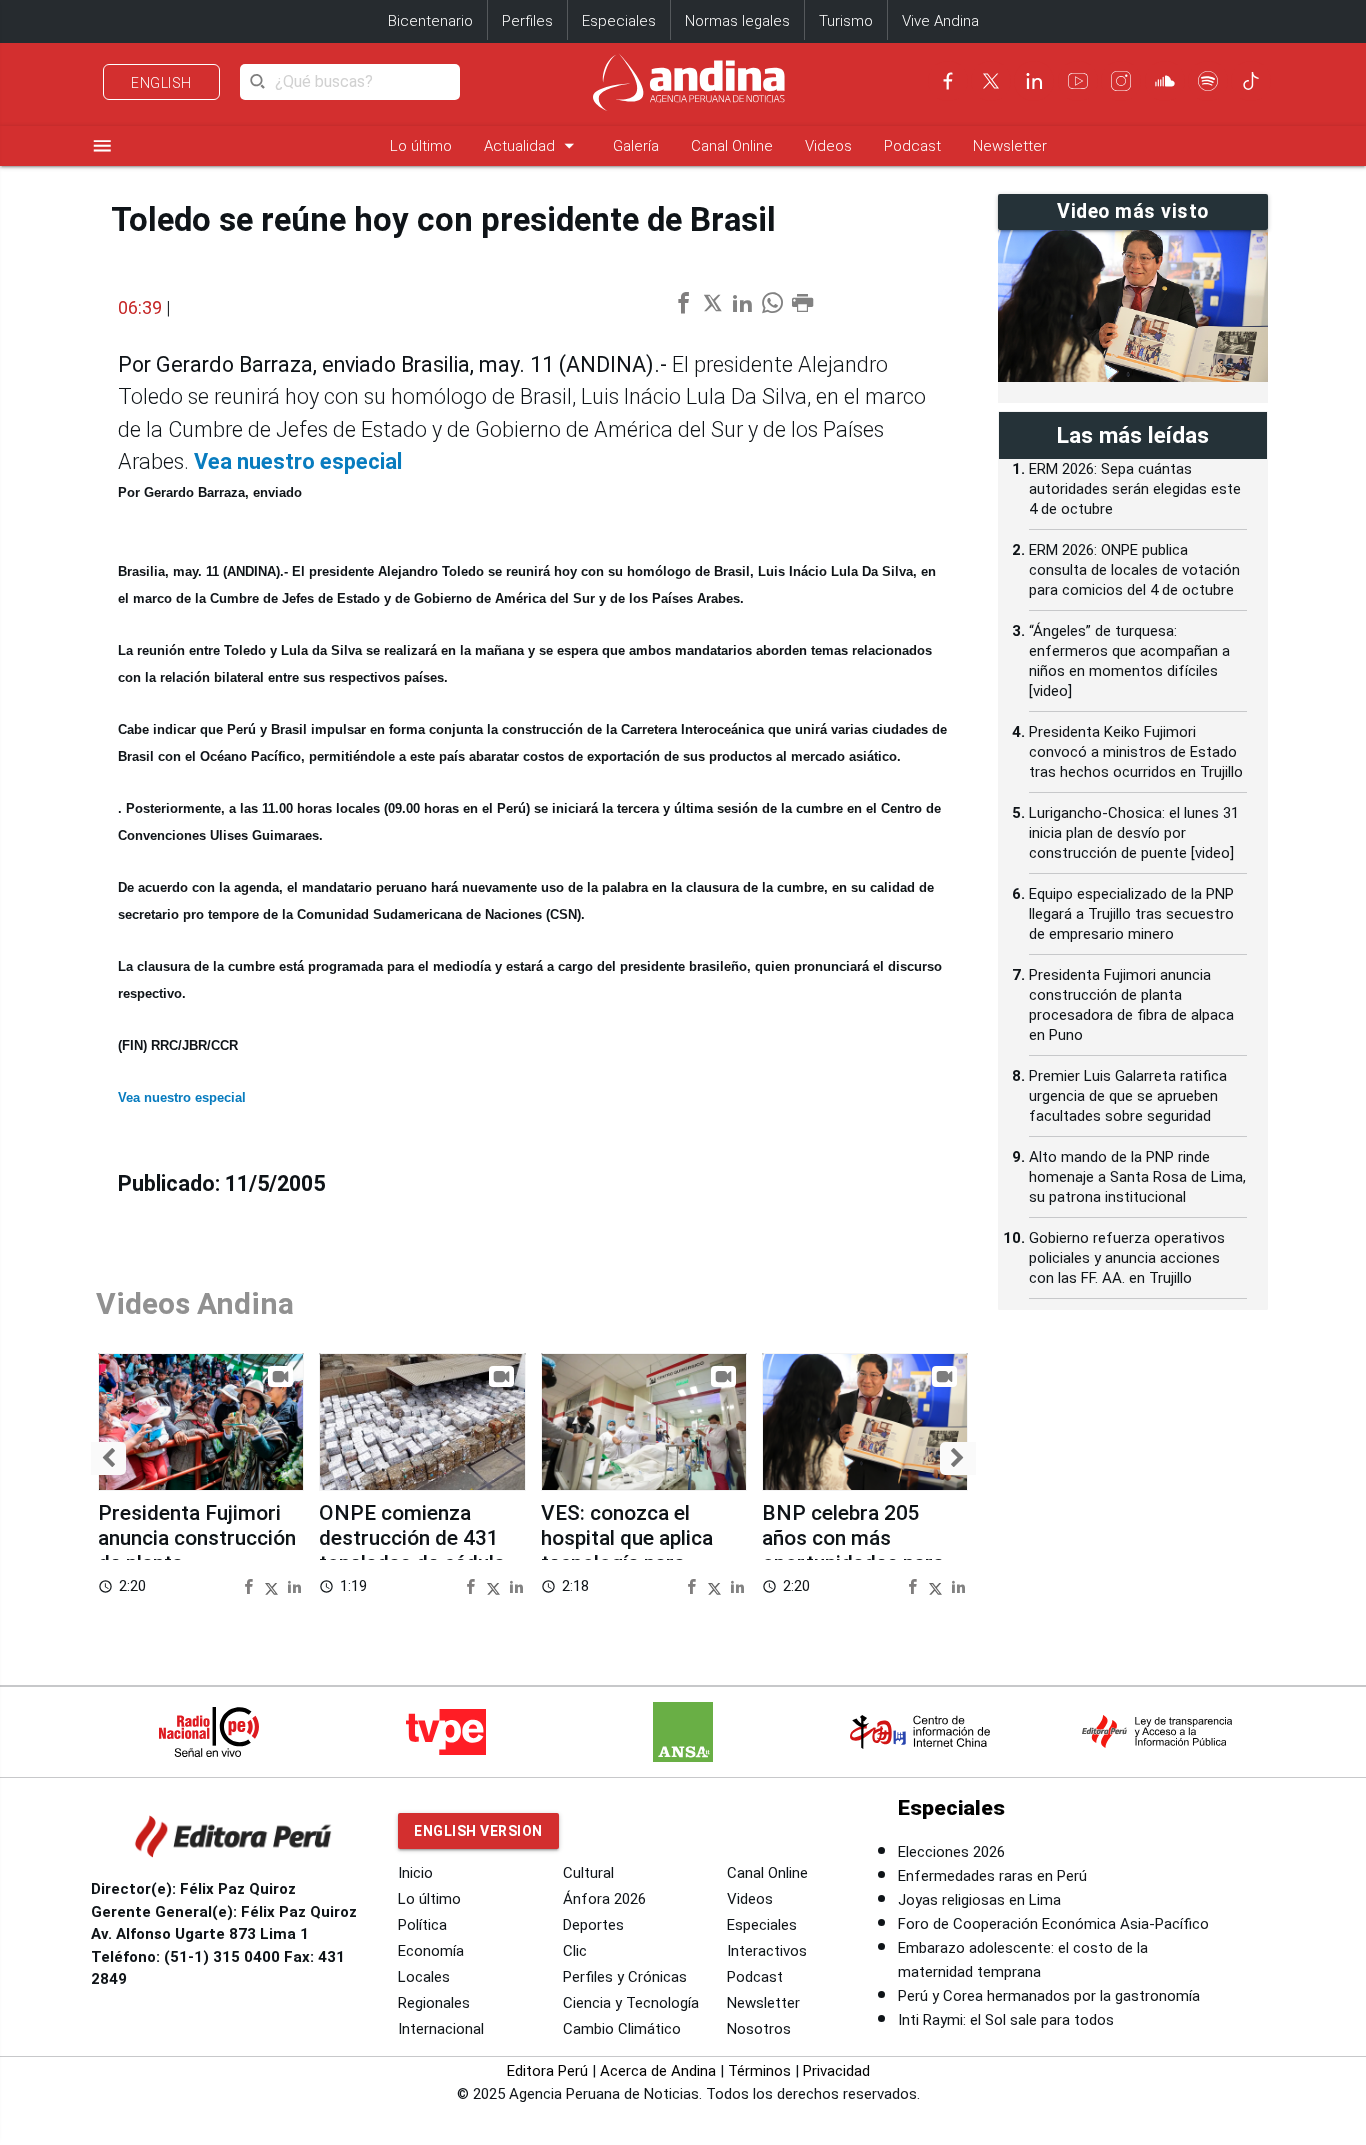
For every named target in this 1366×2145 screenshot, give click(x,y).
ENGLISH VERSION (478, 1831)
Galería (636, 146)
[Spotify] (1208, 81)
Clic (575, 1951)
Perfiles (527, 21)
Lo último (421, 146)
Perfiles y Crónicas (625, 1977)
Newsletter (1010, 146)
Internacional (441, 2029)
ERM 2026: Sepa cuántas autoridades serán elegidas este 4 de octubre (1135, 489)
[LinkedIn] (1034, 81)
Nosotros (759, 2029)
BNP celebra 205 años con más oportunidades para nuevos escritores (853, 1551)
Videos (828, 146)
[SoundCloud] (1165, 81)
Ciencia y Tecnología (631, 2003)
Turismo (846, 21)
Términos (759, 2071)
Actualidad (532, 145)
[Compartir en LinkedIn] (294, 1585)
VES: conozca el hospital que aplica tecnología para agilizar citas (627, 1551)
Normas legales (737, 21)
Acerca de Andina (658, 2071)
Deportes (593, 1925)
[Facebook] (948, 81)
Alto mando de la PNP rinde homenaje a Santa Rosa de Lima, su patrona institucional (1137, 1177)
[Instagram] (1121, 81)
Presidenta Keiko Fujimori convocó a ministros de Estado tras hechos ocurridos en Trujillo (1136, 752)
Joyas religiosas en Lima (979, 1900)
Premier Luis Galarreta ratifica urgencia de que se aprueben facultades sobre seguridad (1128, 1096)
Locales (424, 1977)
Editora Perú (547, 2071)
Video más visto (1133, 211)
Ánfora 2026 (604, 1899)
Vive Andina (940, 21)
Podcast (912, 146)
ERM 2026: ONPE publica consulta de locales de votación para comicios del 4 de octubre (1134, 570)
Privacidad (836, 2071)
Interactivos (767, 1951)
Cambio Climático (622, 2029)
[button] (108, 1458)
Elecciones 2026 (951, 1852)
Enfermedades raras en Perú (992, 1876)
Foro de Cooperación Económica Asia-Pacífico (1053, 1924)
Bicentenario (430, 21)
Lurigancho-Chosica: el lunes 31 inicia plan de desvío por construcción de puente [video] (1134, 833)
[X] (991, 81)
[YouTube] (1078, 81)
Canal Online (732, 146)
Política (422, 1925)
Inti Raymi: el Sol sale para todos (1006, 2020)
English (161, 83)
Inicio (415, 1873)
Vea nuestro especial (298, 461)
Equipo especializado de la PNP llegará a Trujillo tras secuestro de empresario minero (1131, 914)
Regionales (434, 2003)
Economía (431, 1951)
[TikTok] (1251, 81)
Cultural (588, 1873)
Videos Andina (195, 1303)
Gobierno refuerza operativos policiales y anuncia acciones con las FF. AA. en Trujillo (1127, 1258)
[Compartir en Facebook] (251, 1585)
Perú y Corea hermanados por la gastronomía (1049, 1996)
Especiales (619, 21)
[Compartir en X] (274, 1585)
